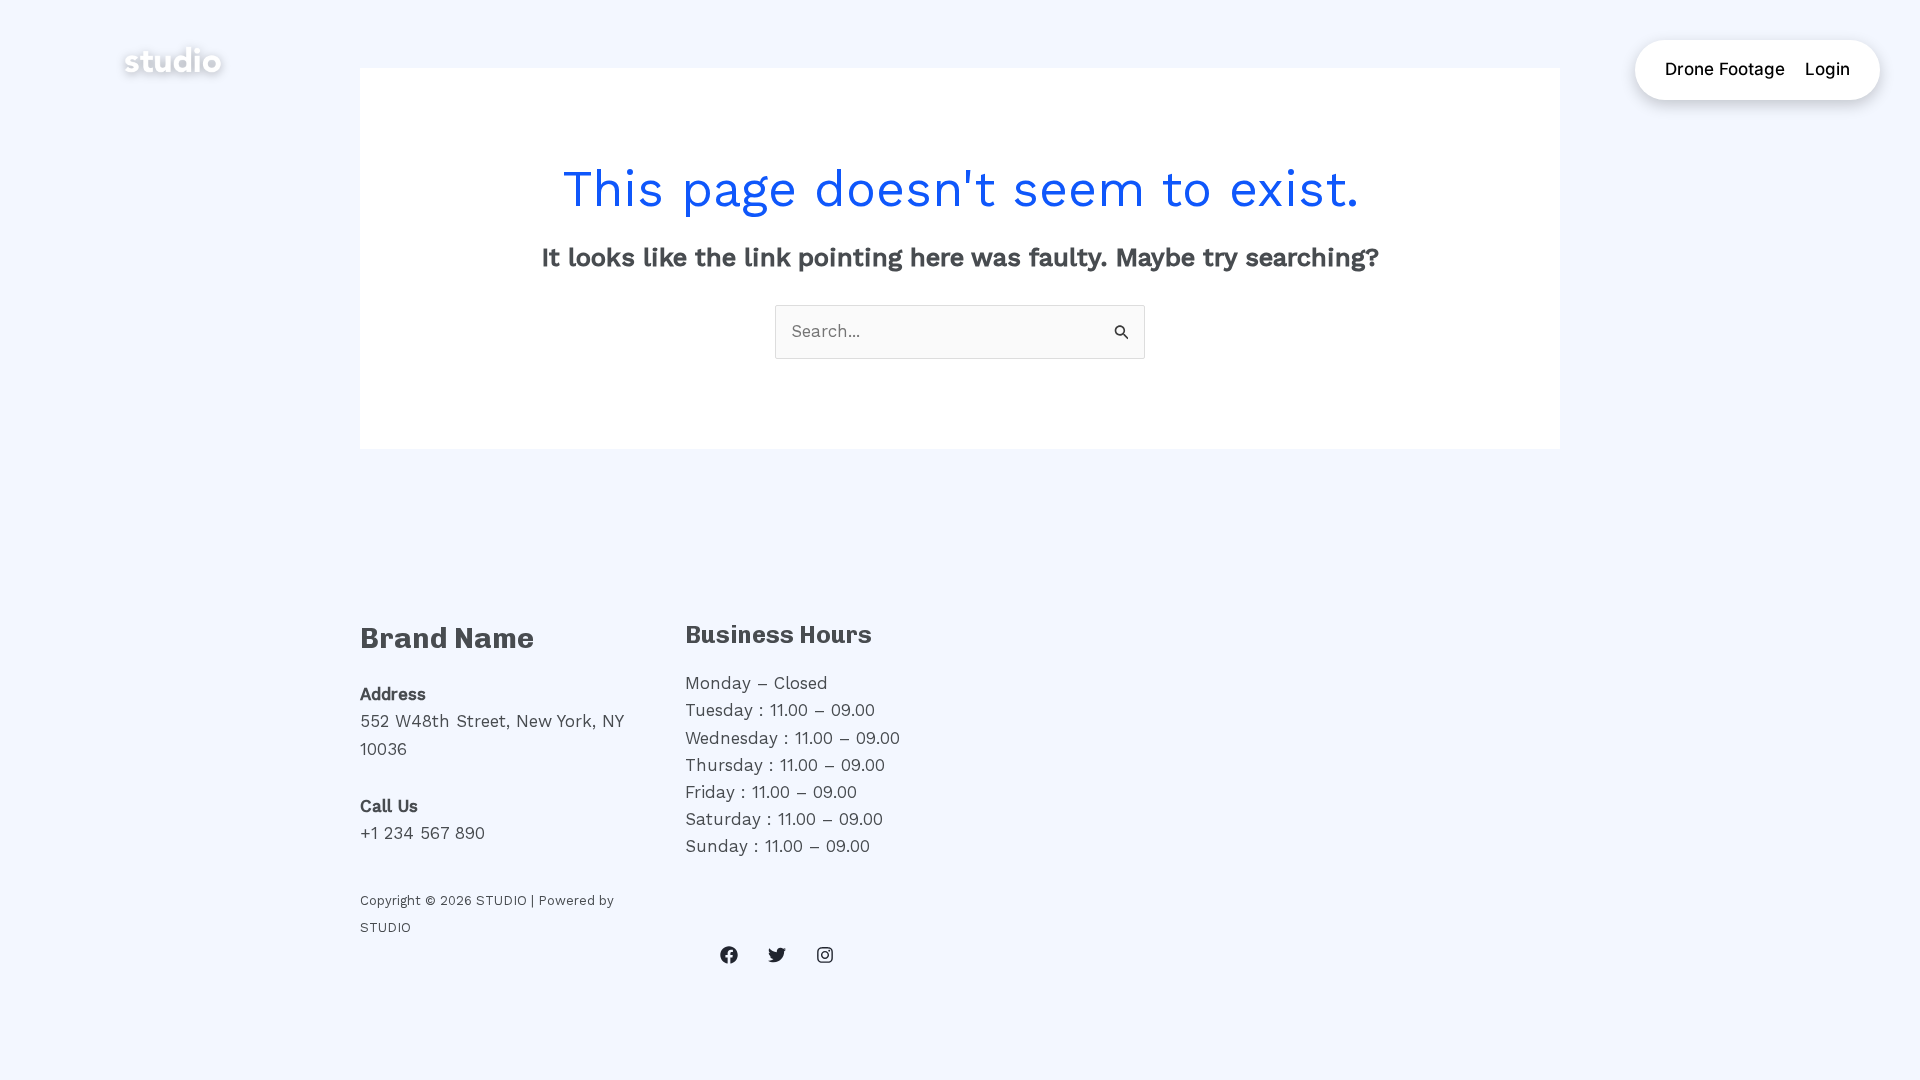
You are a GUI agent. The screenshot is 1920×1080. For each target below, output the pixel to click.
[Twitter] (777, 955)
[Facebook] (729, 955)
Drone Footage (1725, 69)
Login (1827, 69)
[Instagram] (825, 955)
